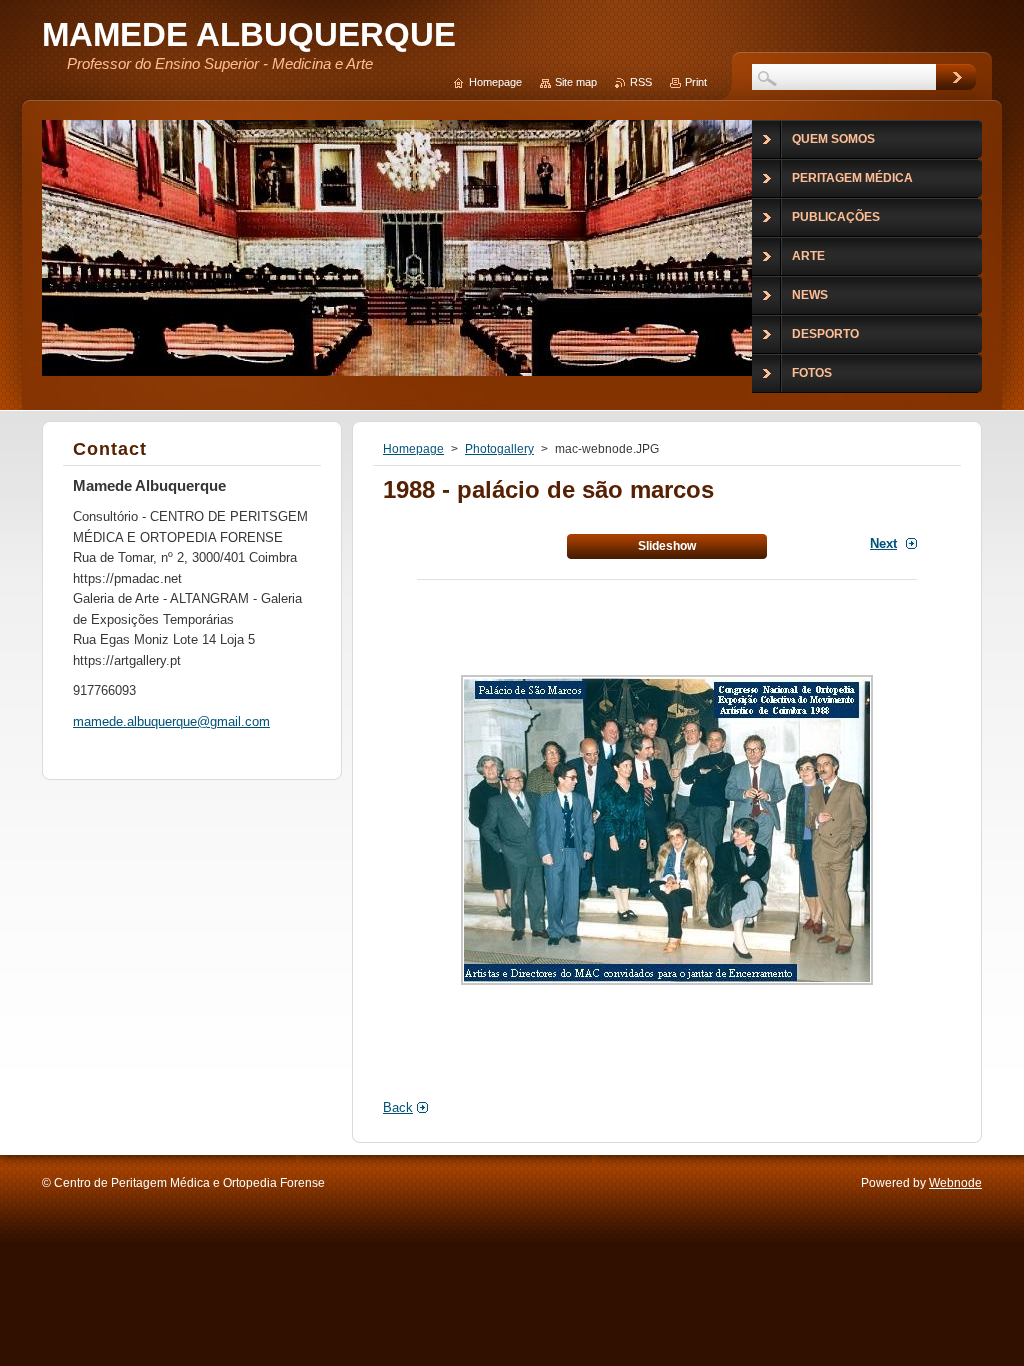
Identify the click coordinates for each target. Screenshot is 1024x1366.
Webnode (955, 1183)
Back (398, 1107)
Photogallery (499, 449)
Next (883, 543)
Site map (576, 82)
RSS (641, 82)
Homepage (413, 449)
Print (696, 82)
